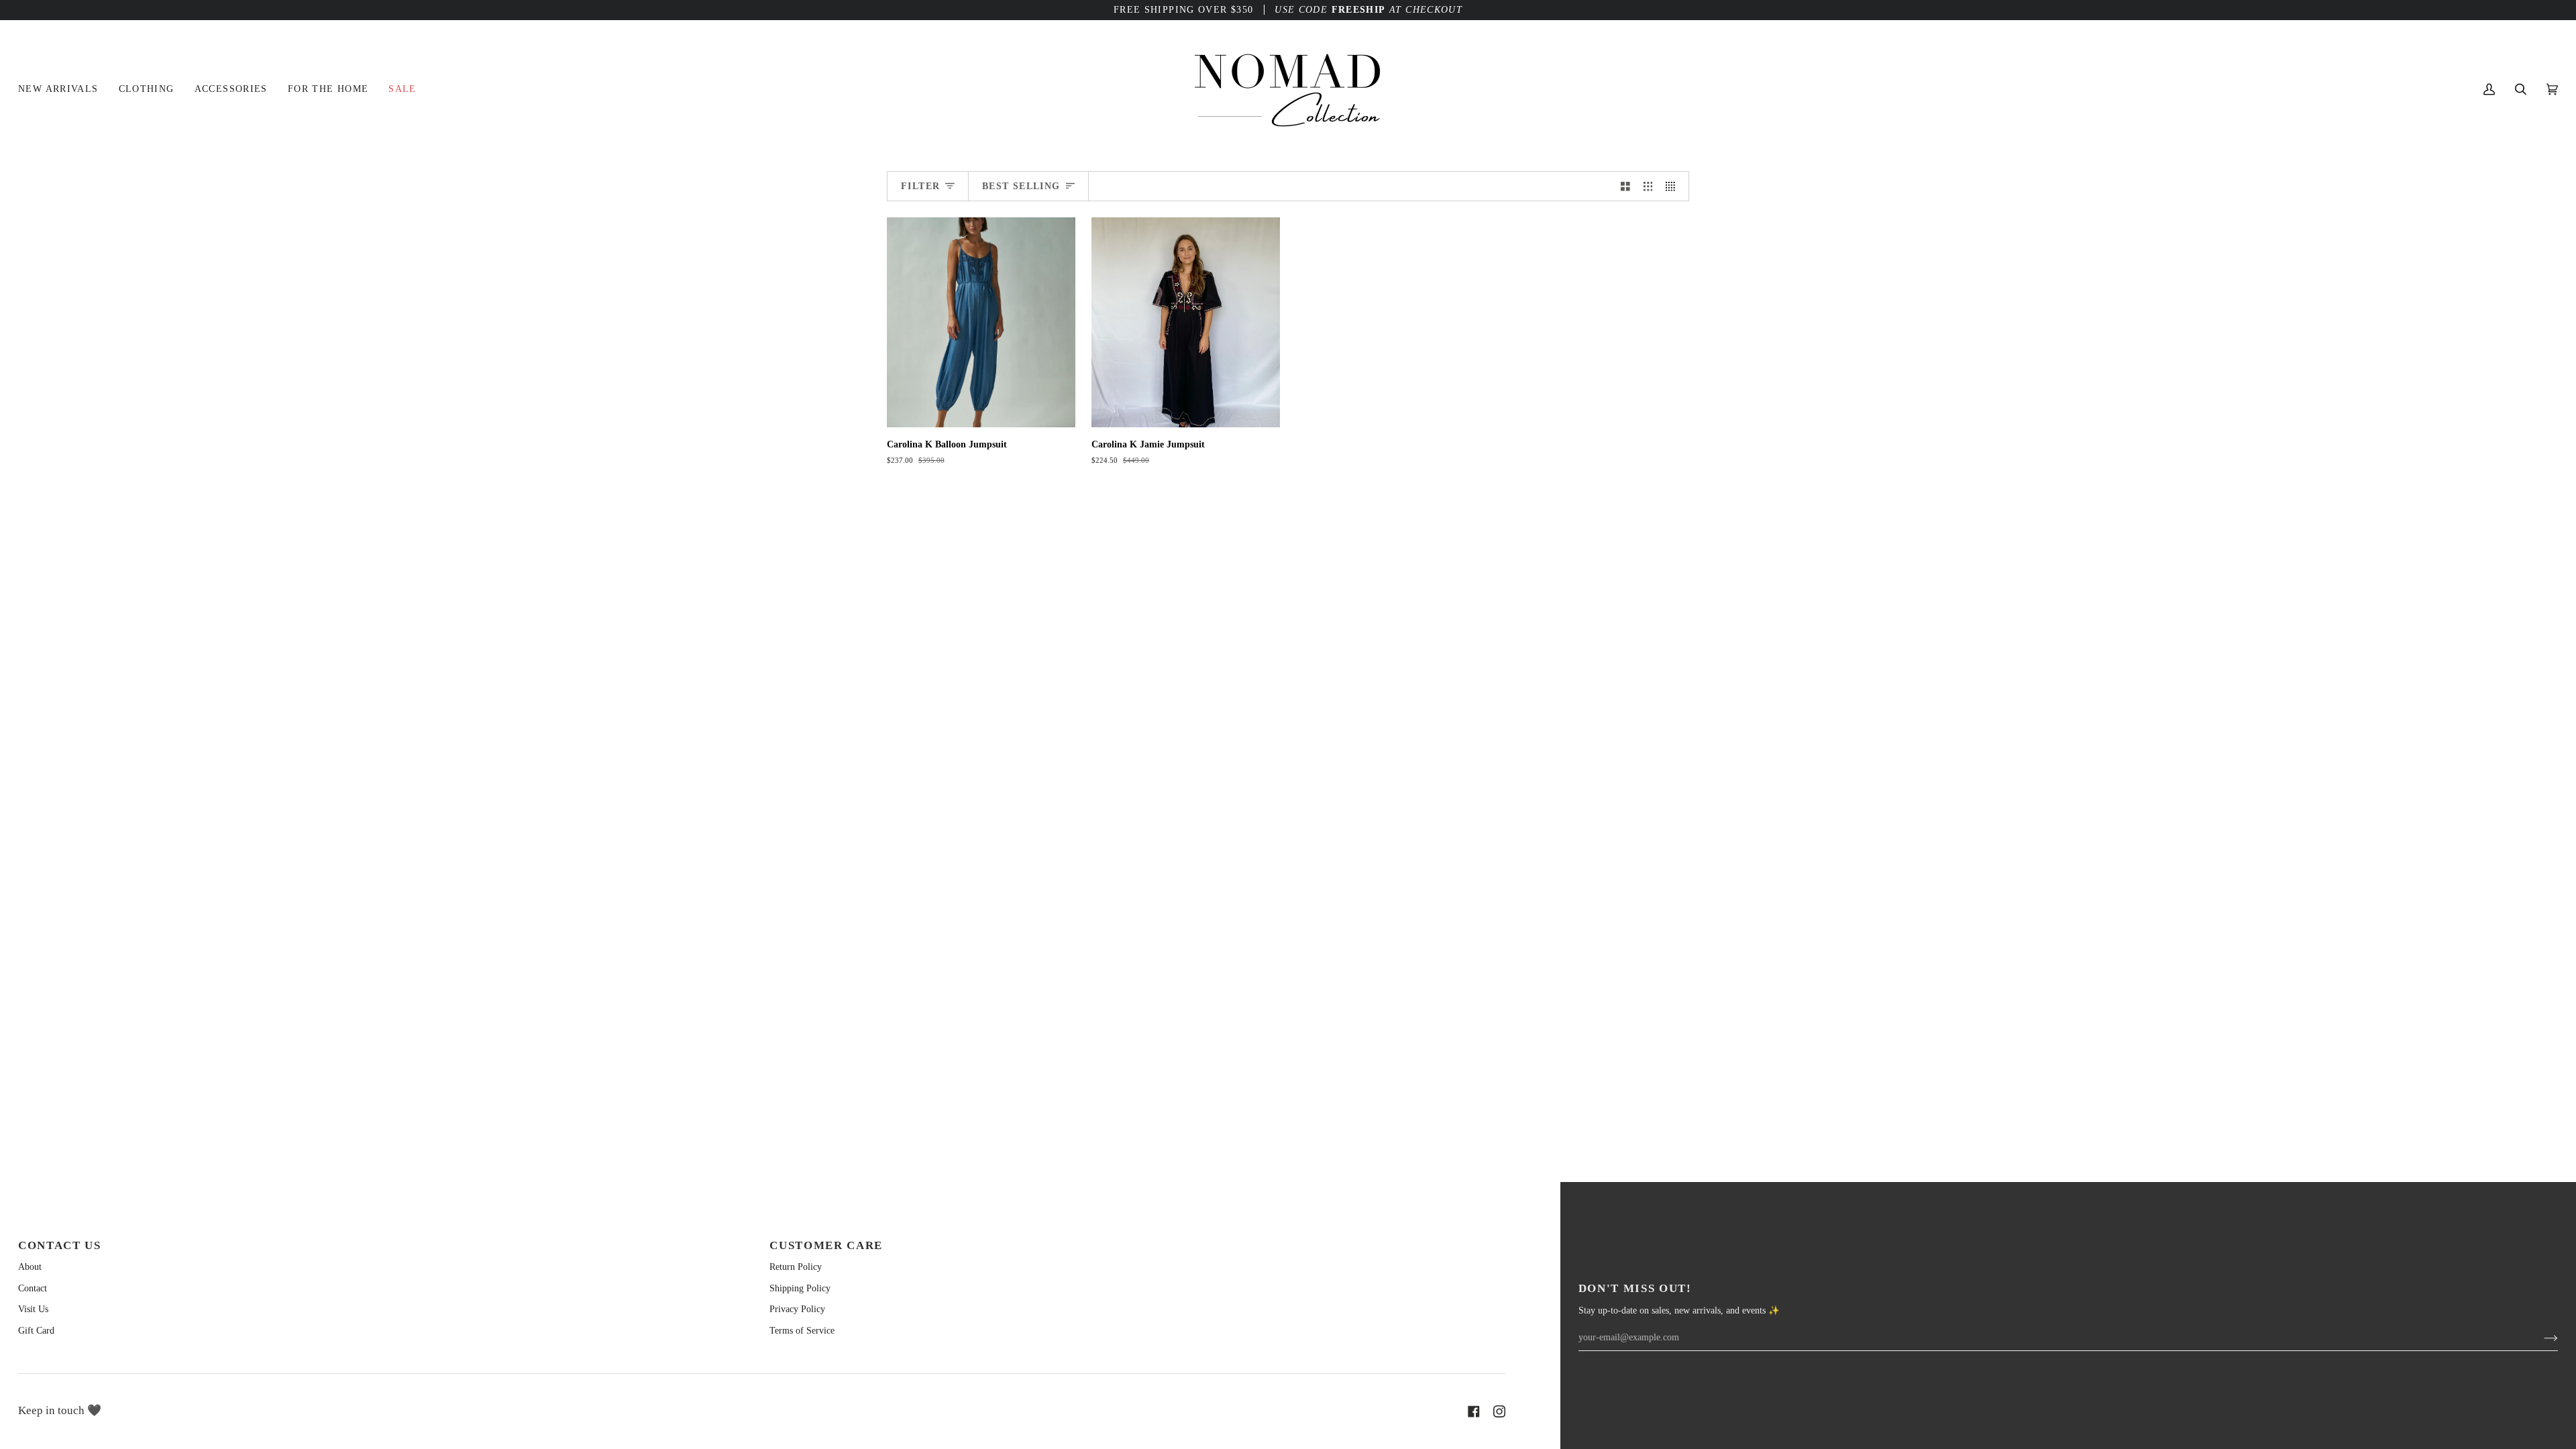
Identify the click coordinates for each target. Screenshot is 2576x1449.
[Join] (2540, 1338)
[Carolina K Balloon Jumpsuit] (981, 322)
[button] (147, 89)
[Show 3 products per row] (1648, 186)
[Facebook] (1474, 1411)
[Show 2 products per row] (1625, 186)
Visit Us (33, 1309)
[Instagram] (1499, 1411)
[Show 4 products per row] (1674, 186)
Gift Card (36, 1331)
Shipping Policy (800, 1288)
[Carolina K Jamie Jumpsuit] (1186, 322)
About (30, 1267)
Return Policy (796, 1267)
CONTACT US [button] (60, 1245)
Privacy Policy (797, 1309)
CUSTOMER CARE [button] (826, 1245)
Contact (33, 1288)
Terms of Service (802, 1331)
